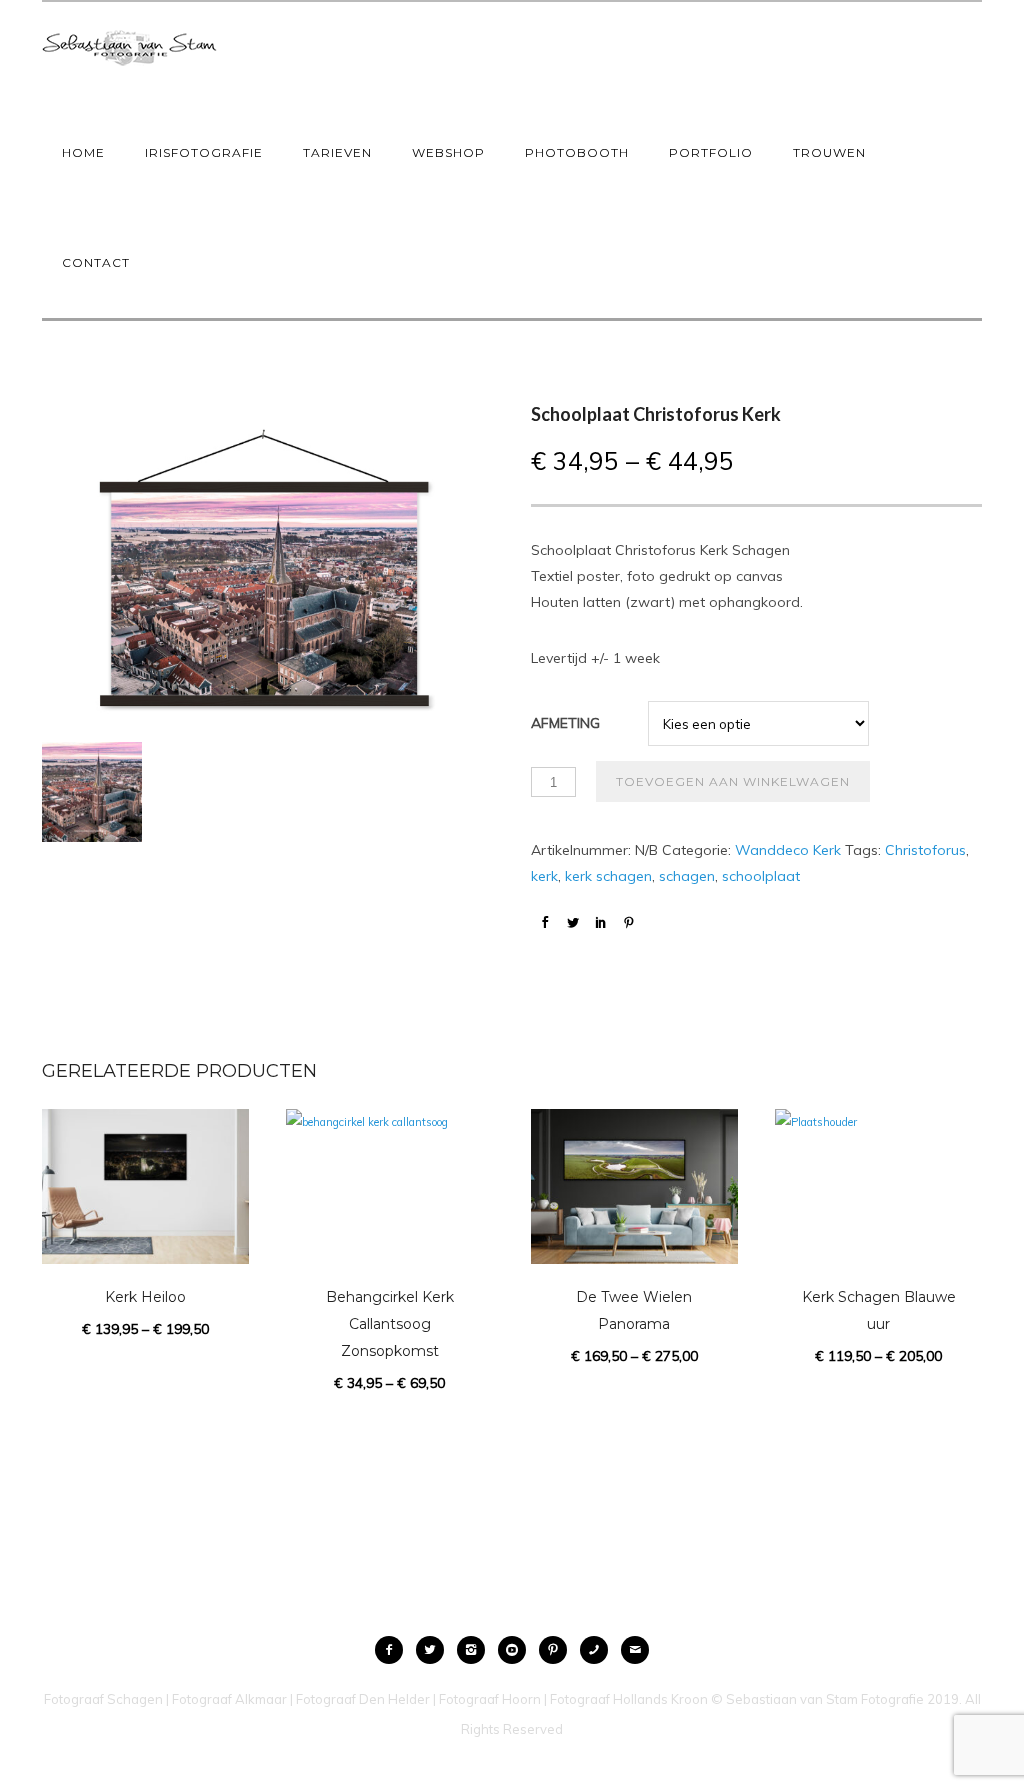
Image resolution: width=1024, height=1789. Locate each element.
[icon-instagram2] (476, 1650)
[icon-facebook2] (394, 1650)
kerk (544, 876)
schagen (687, 876)
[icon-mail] (635, 1650)
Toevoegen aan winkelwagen (733, 781)
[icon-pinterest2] (558, 1650)
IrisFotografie (204, 152)
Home (83, 152)
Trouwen (829, 152)
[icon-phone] (599, 1650)
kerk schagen (608, 876)
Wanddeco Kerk (788, 850)
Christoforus (925, 850)
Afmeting (565, 723)
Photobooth (577, 152)
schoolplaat (761, 876)
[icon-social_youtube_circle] (517, 1650)
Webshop (448, 152)
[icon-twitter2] (435, 1650)
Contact (96, 262)
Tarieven (337, 152)
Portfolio (711, 152)
